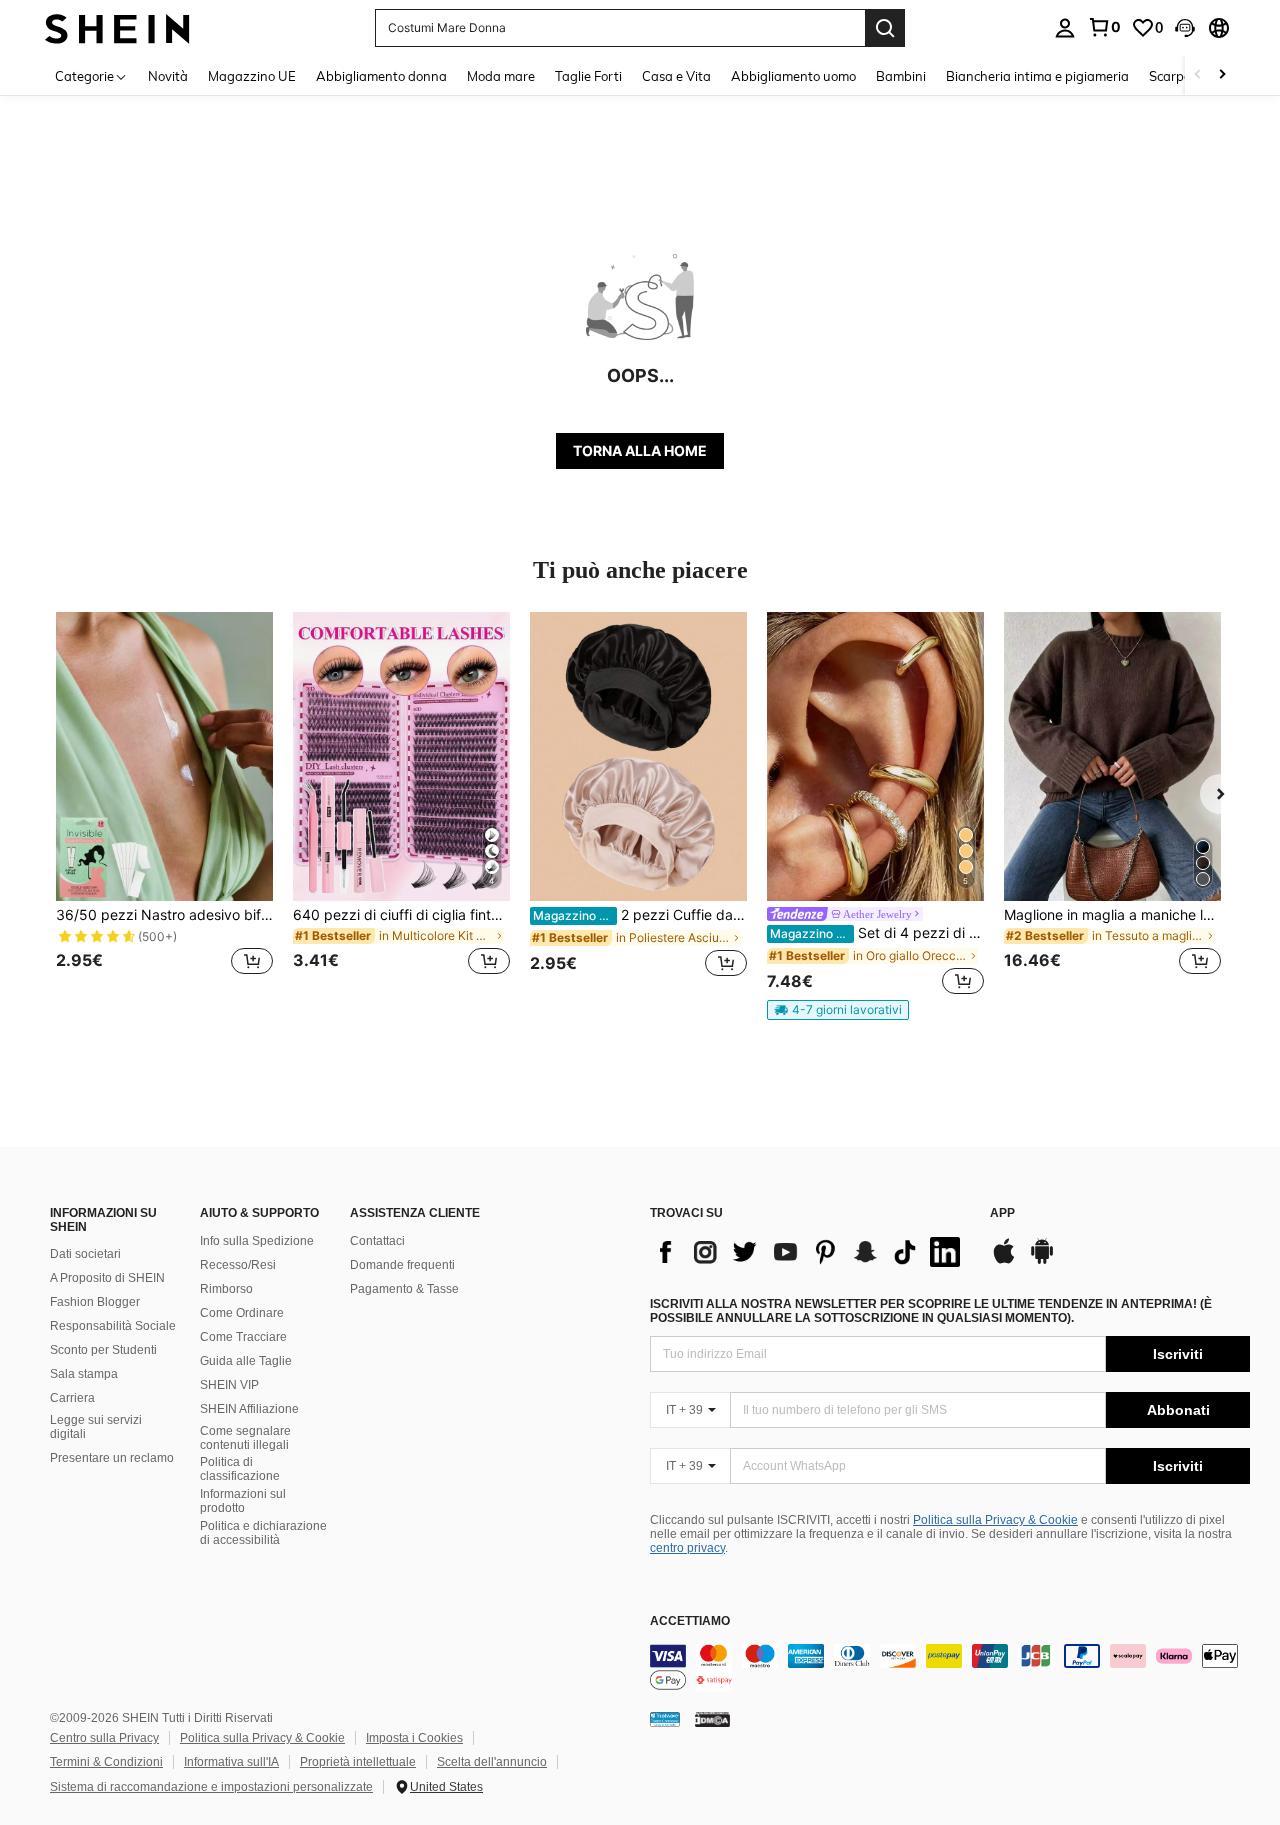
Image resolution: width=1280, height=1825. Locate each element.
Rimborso (226, 1289)
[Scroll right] (1222, 75)
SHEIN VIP (229, 1385)
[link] (1104, 27)
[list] (810, 1252)
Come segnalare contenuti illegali (245, 1438)
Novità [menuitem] (168, 76)
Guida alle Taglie (246, 1361)
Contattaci (377, 1241)
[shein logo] (117, 27)
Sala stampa (84, 1374)
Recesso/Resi (238, 1265)
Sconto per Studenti (103, 1350)
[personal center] (1065, 28)
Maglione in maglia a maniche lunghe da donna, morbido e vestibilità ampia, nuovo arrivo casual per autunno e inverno (1112, 915)
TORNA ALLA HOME (640, 450)
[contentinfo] (950, 1668)
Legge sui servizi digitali (96, 1427)
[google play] (1042, 1261)
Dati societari (85, 1254)
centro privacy (687, 1548)
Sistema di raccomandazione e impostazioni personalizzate (211, 1787)
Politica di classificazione (240, 1469)
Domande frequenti (402, 1265)
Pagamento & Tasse (404, 1289)
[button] (1185, 28)
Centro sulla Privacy (104, 1738)
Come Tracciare (243, 1337)
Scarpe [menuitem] (1170, 76)
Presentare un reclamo (112, 1458)
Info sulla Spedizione (257, 1241)
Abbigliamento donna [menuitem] (381, 76)
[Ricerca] (885, 28)
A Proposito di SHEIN (107, 1278)
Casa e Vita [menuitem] (676, 76)
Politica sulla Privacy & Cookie (995, 1520)
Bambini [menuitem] (901, 76)
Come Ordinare (242, 1313)
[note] (838, 1010)
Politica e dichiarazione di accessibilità (263, 1533)
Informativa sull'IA (231, 1762)
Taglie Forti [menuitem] (588, 76)
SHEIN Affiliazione (249, 1409)
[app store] (1004, 1261)
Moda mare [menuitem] (501, 76)
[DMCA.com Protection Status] (712, 1719)
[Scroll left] (1198, 75)
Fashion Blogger (95, 1302)
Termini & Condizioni (106, 1762)
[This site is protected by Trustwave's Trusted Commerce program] (665, 1719)
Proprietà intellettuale (358, 1762)
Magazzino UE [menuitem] (252, 76)
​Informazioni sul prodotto (243, 1501)
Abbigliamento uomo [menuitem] (793, 76)
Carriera (72, 1398)
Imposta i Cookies (414, 1738)
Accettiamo (690, 1621)
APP (1002, 1213)
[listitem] (164, 805)
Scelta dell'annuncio (492, 1762)
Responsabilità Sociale (113, 1326)
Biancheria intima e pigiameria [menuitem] (1037, 76)
